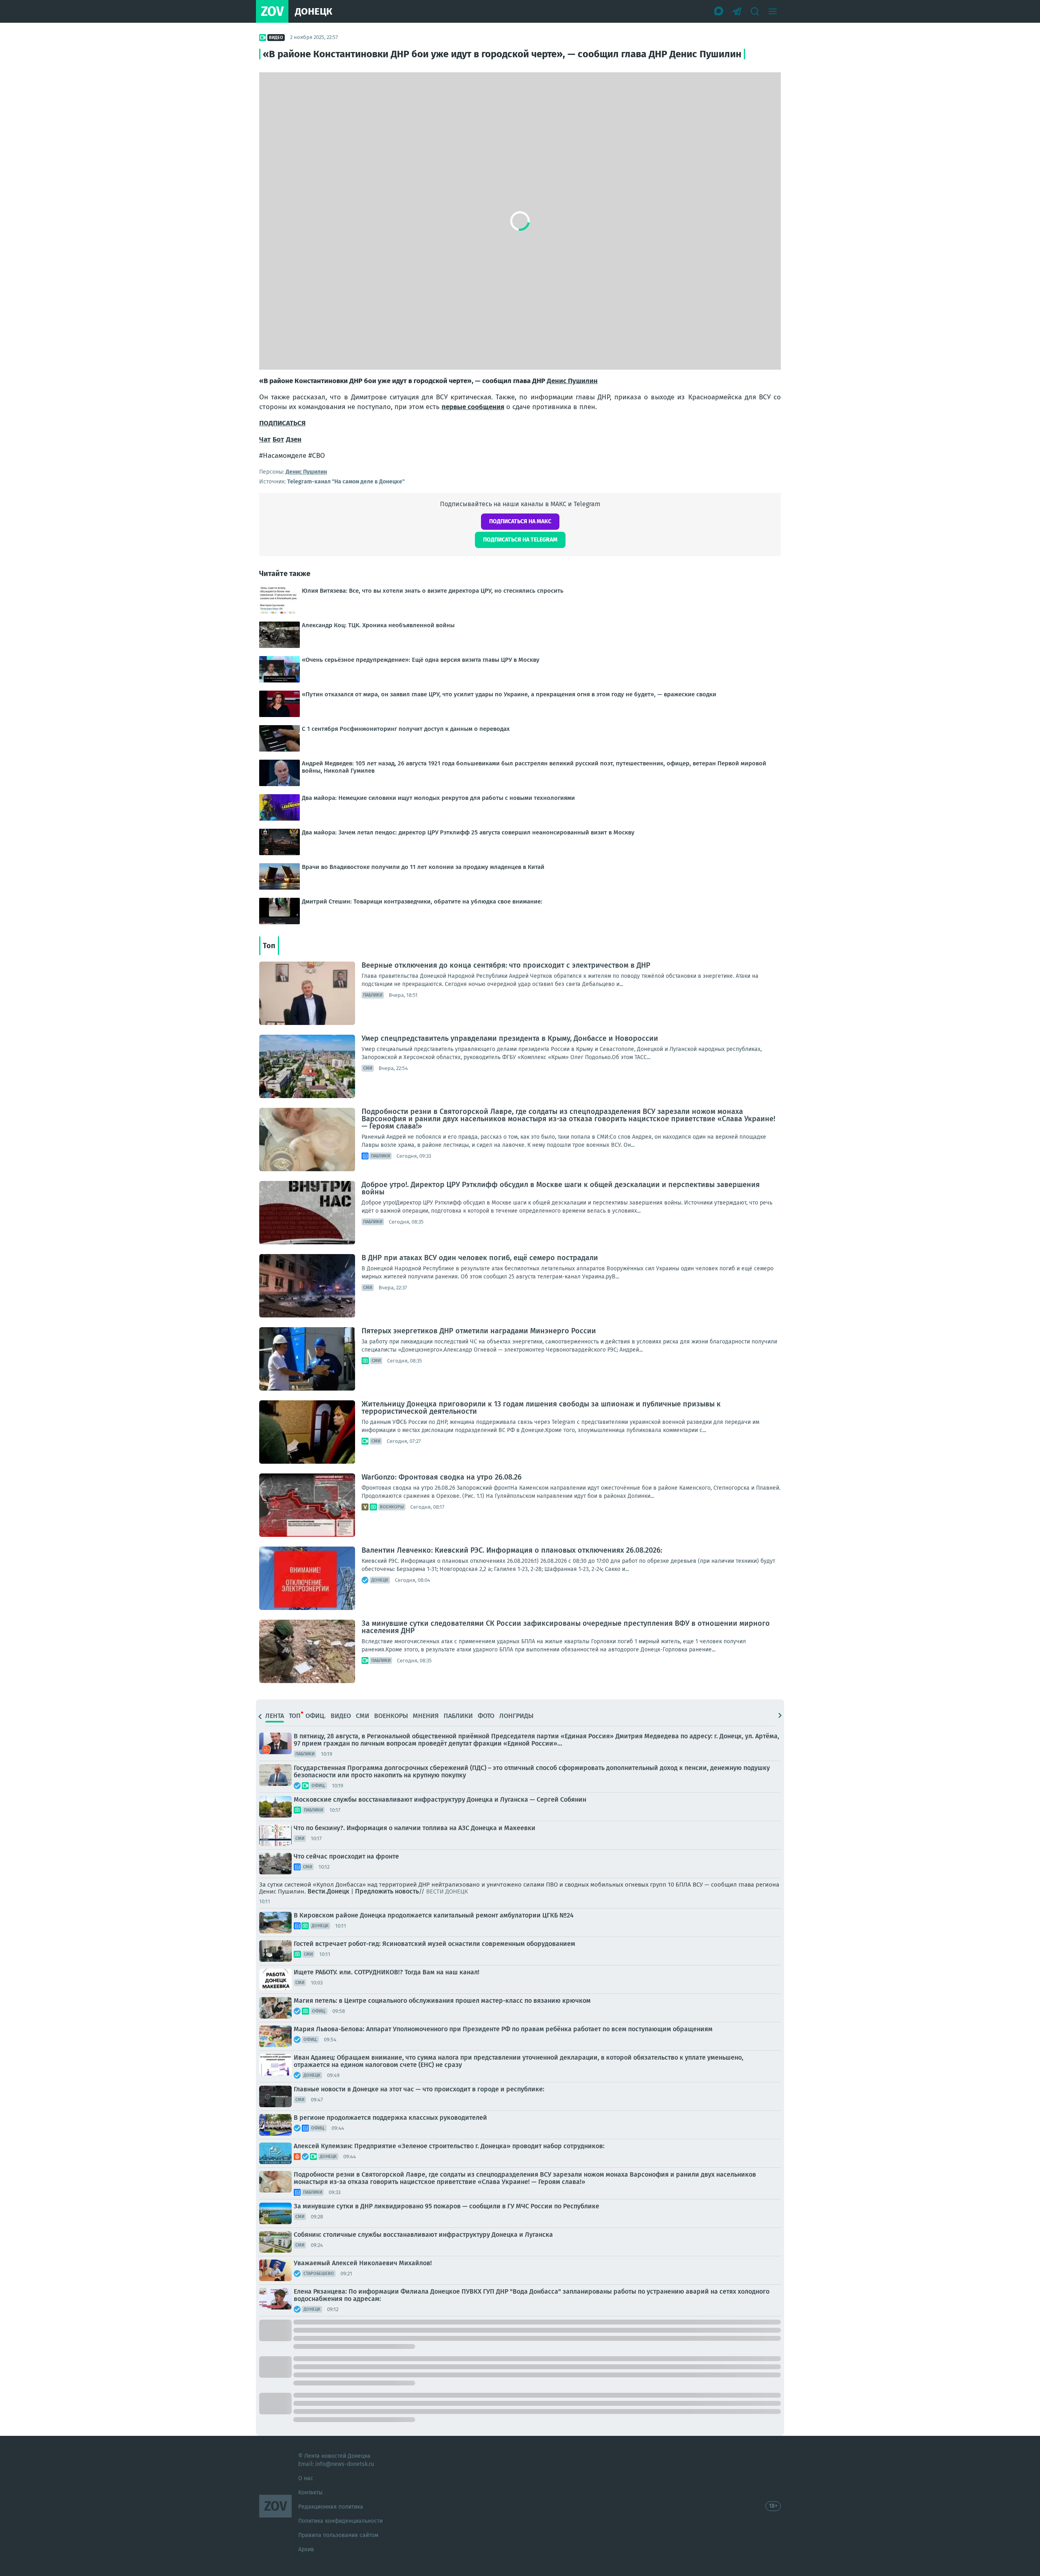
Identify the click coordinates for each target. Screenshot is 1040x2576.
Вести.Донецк (328, 1891)
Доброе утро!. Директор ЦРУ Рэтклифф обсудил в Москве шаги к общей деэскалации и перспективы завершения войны (561, 1188)
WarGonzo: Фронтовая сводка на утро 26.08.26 (442, 1477)
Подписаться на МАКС (520, 521)
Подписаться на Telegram (520, 540)
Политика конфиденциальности (340, 2521)
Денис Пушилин (572, 381)
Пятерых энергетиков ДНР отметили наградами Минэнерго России (479, 1331)
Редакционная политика (331, 2507)
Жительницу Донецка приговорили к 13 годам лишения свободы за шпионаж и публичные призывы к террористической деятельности (541, 1408)
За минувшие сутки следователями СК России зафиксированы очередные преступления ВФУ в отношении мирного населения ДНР (566, 1627)
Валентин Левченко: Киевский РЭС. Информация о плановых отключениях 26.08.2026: (512, 1550)
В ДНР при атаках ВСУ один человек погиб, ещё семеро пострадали (480, 1258)
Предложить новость (387, 1891)
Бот (278, 439)
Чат (265, 439)
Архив (306, 2549)
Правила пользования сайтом (338, 2535)
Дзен (294, 439)
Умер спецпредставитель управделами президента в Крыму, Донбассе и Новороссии (510, 1038)
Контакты (310, 2493)
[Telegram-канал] (737, 11)
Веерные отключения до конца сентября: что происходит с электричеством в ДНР (506, 965)
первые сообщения (473, 407)
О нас (306, 2478)
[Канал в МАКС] (719, 11)
